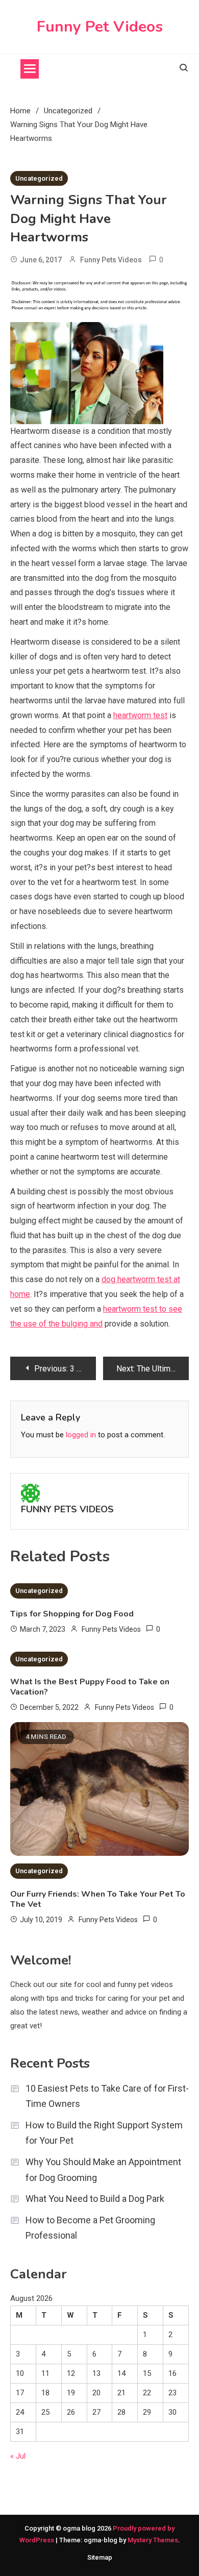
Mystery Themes (153, 2540)
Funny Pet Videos (100, 27)
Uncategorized (39, 178)
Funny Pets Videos (111, 260)
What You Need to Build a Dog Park (95, 2199)
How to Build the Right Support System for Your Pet (104, 2133)
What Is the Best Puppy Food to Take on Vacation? (90, 1687)
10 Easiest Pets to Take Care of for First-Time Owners (107, 2096)
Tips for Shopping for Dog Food (72, 1614)
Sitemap (100, 2557)
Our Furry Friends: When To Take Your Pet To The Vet (98, 1899)
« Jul (18, 2456)
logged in (81, 1435)
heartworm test (140, 715)
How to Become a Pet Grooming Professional (90, 2228)
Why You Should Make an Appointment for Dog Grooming (103, 2170)
